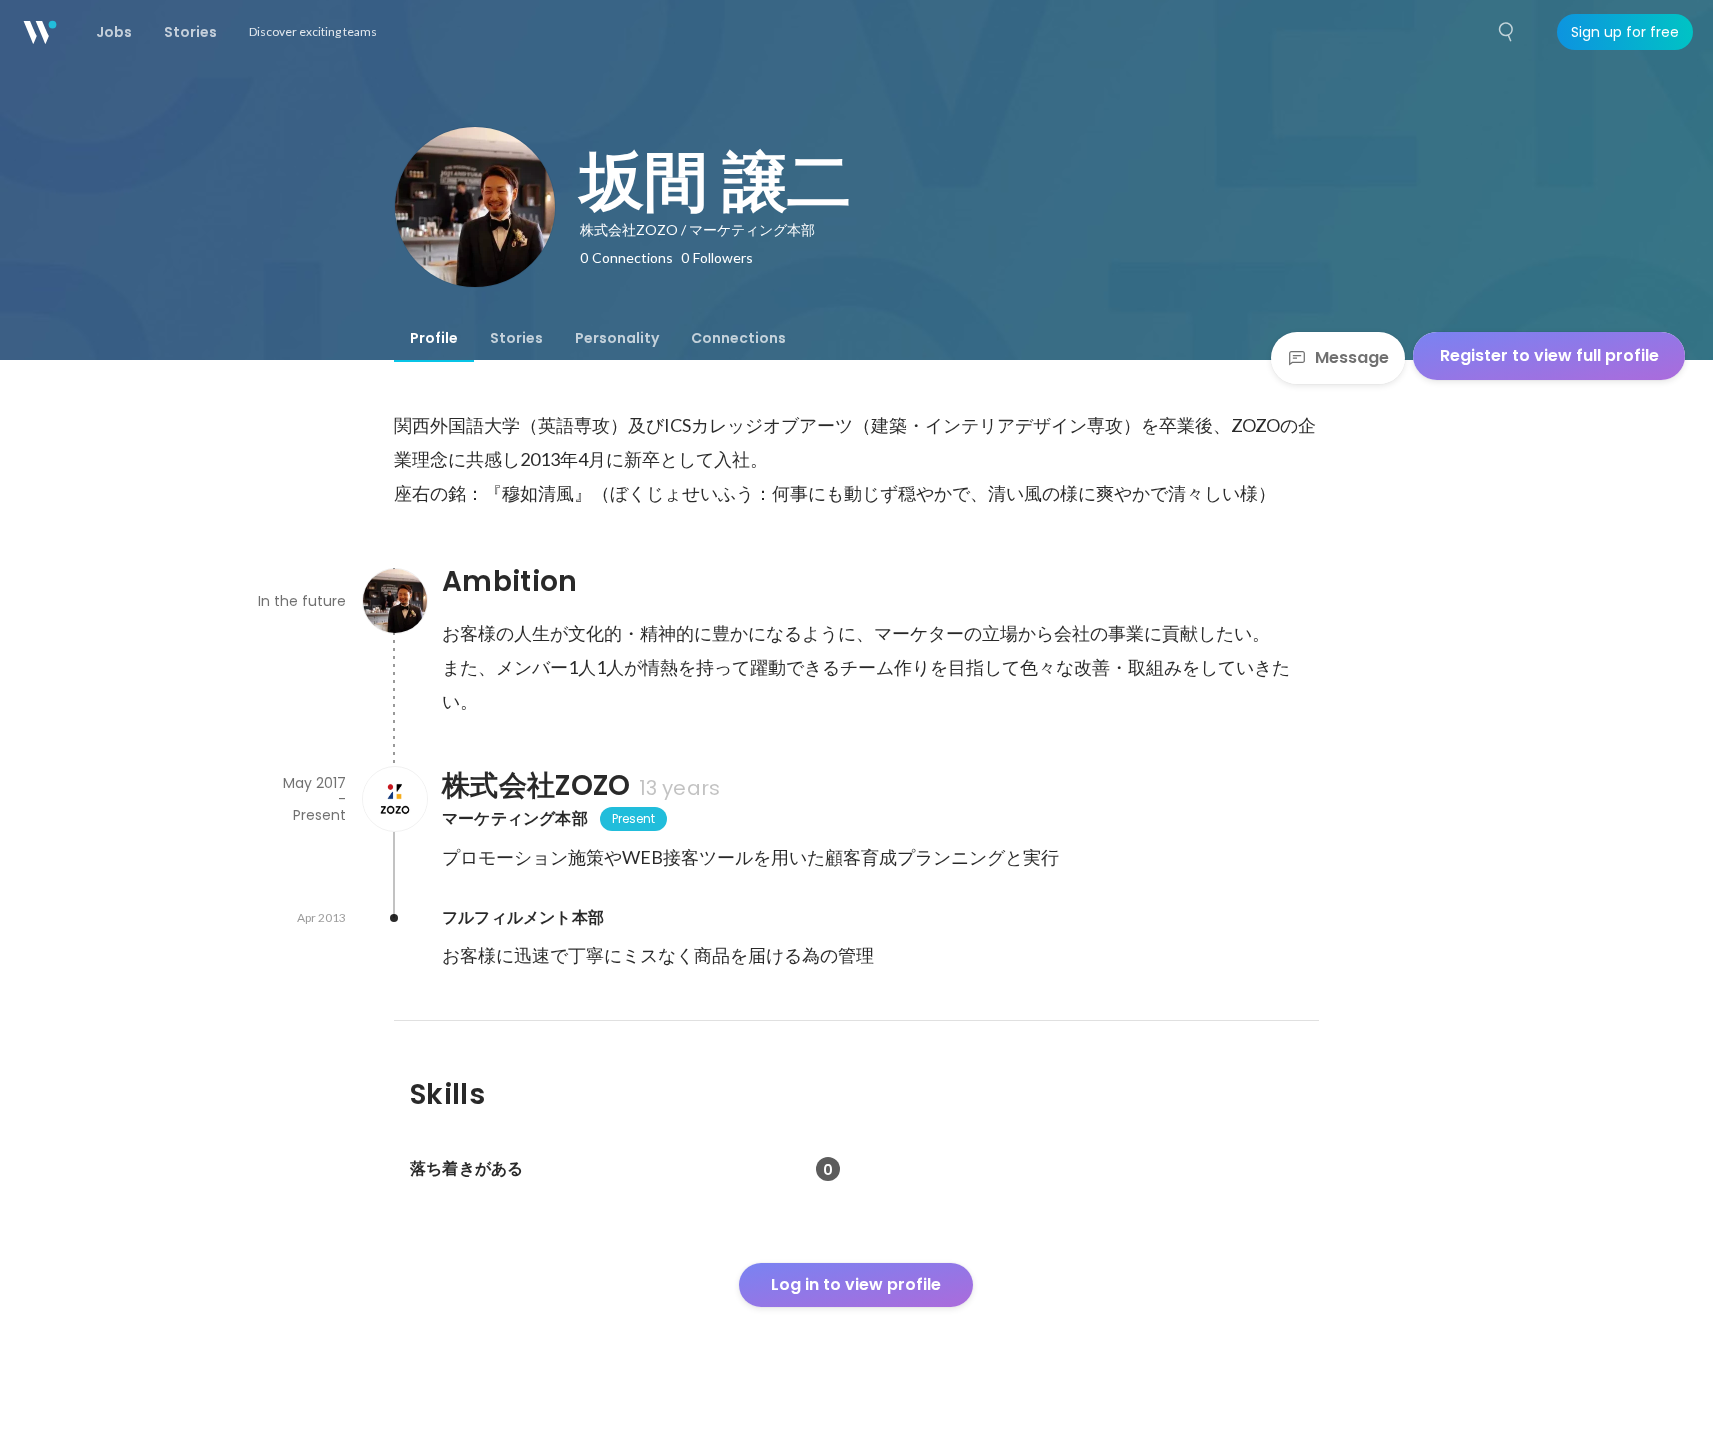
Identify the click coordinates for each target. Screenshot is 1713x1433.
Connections (738, 338)
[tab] (434, 338)
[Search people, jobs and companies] (1507, 32)
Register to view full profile (1549, 355)
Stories (516, 338)
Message (1352, 357)
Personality (617, 338)
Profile (434, 338)
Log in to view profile (856, 1284)
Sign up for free (1625, 32)
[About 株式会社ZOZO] (394, 799)
